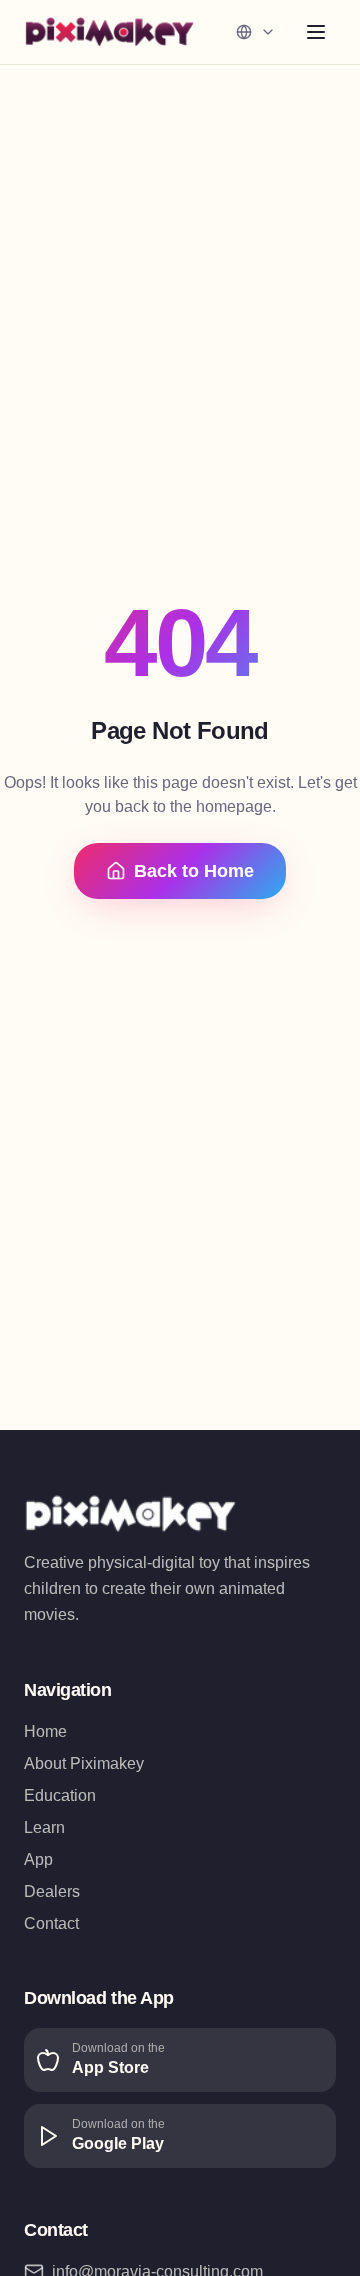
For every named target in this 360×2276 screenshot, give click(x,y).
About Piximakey (84, 1763)
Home (45, 1731)
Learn (44, 1827)
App (38, 1859)
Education (60, 1795)
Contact (51, 1923)
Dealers (52, 1891)
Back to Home (194, 871)
